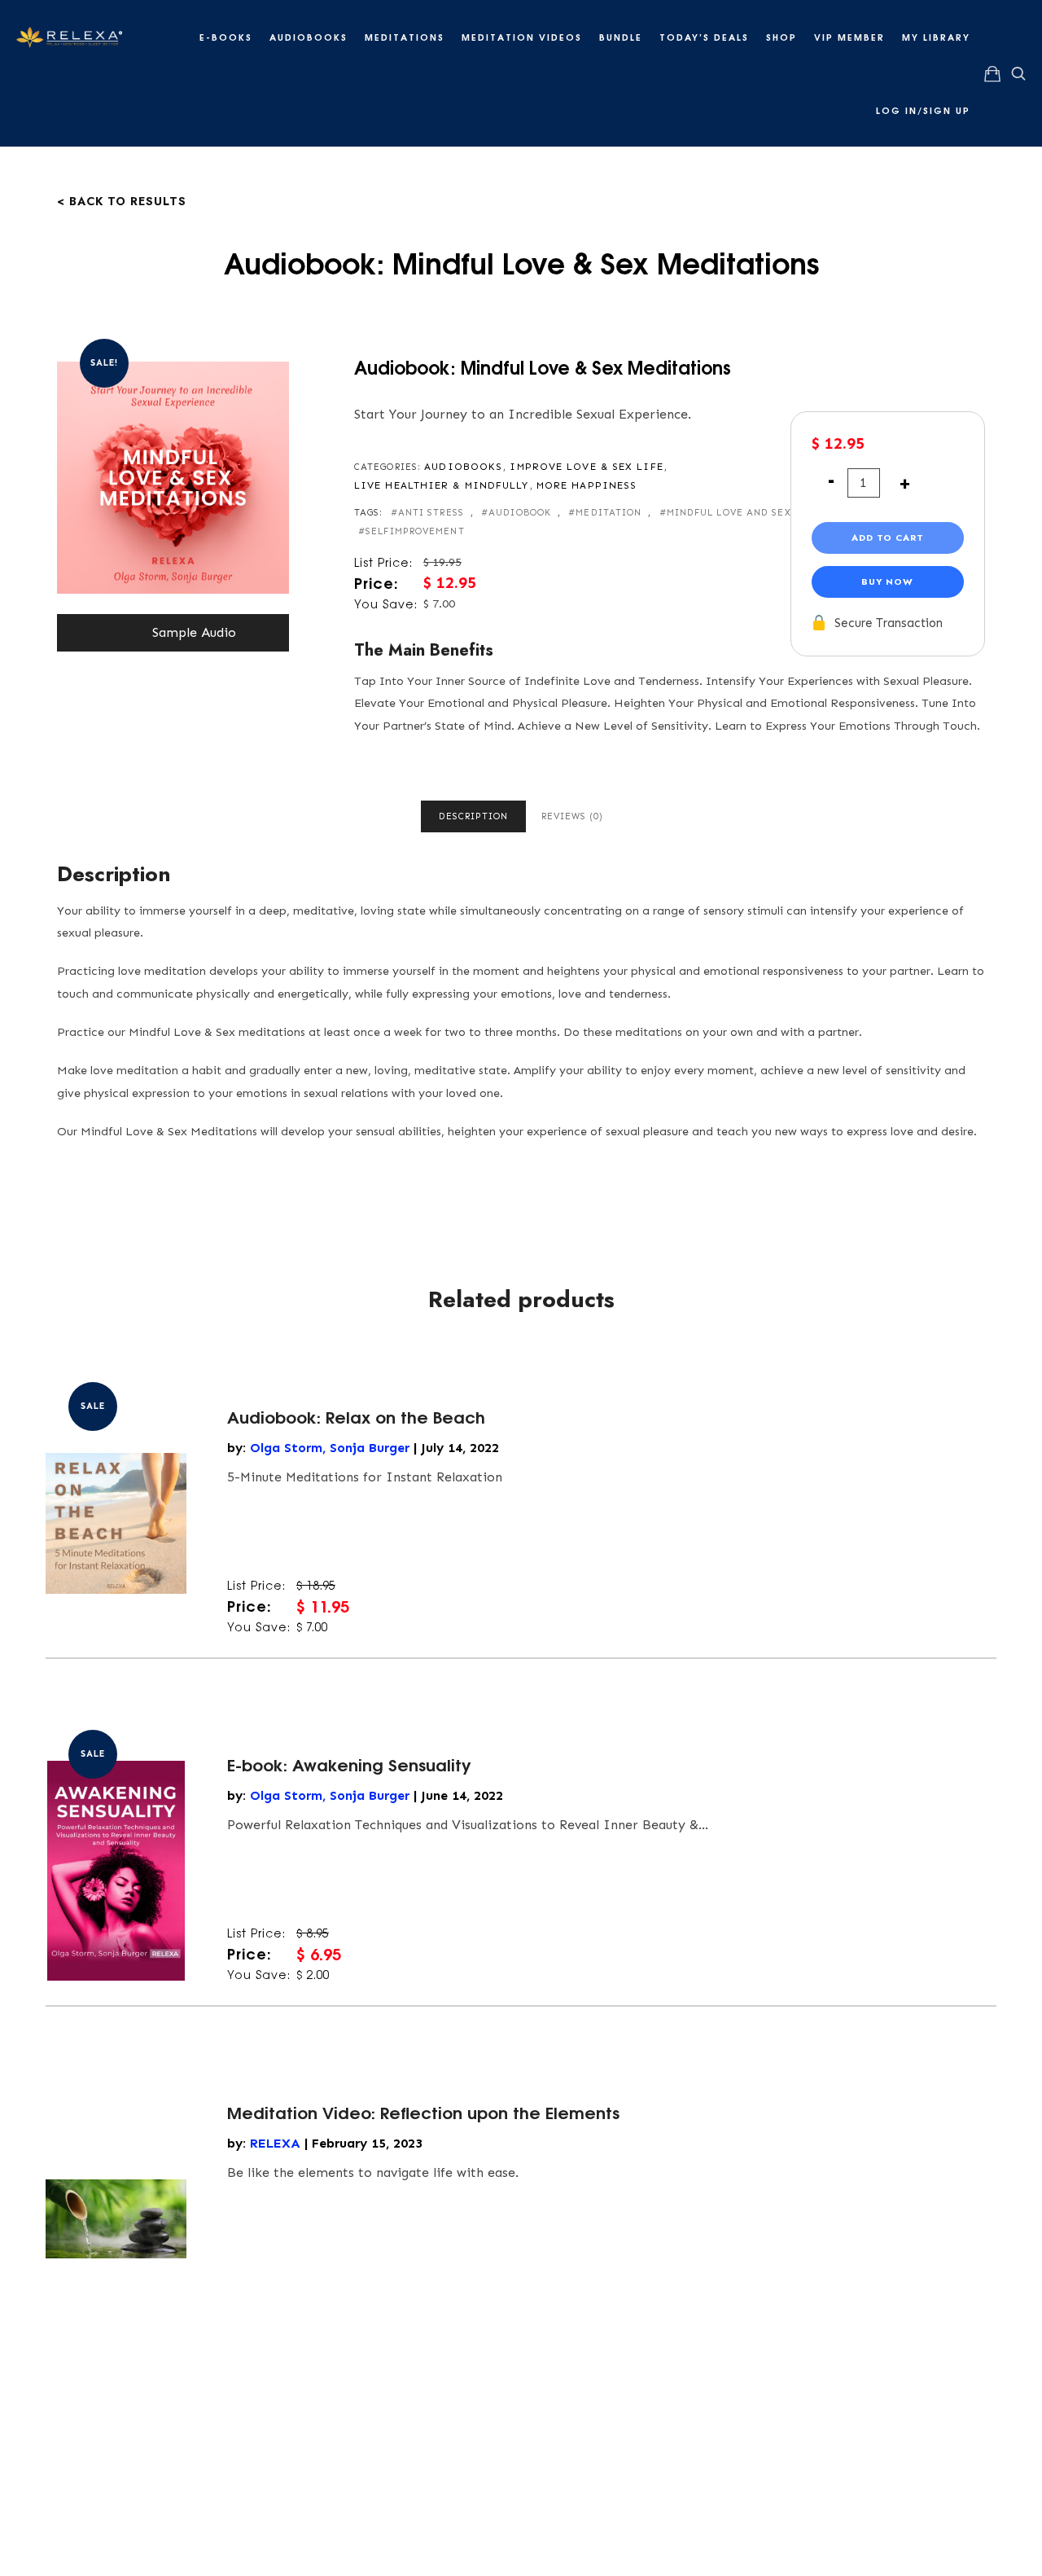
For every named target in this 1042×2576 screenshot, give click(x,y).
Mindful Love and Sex (729, 513)
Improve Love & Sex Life (586, 467)
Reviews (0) (572, 816)
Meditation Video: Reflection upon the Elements (423, 2111)
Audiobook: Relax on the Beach (356, 1416)
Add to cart (888, 538)
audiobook (520, 513)
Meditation (609, 513)
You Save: (386, 603)
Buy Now (887, 581)
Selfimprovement (415, 531)
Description (473, 816)
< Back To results (122, 200)
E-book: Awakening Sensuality (349, 1764)
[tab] (473, 816)
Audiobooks (463, 467)
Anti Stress (431, 513)
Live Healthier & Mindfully (442, 485)
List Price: (383, 562)
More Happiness (587, 485)
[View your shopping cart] (992, 73)
